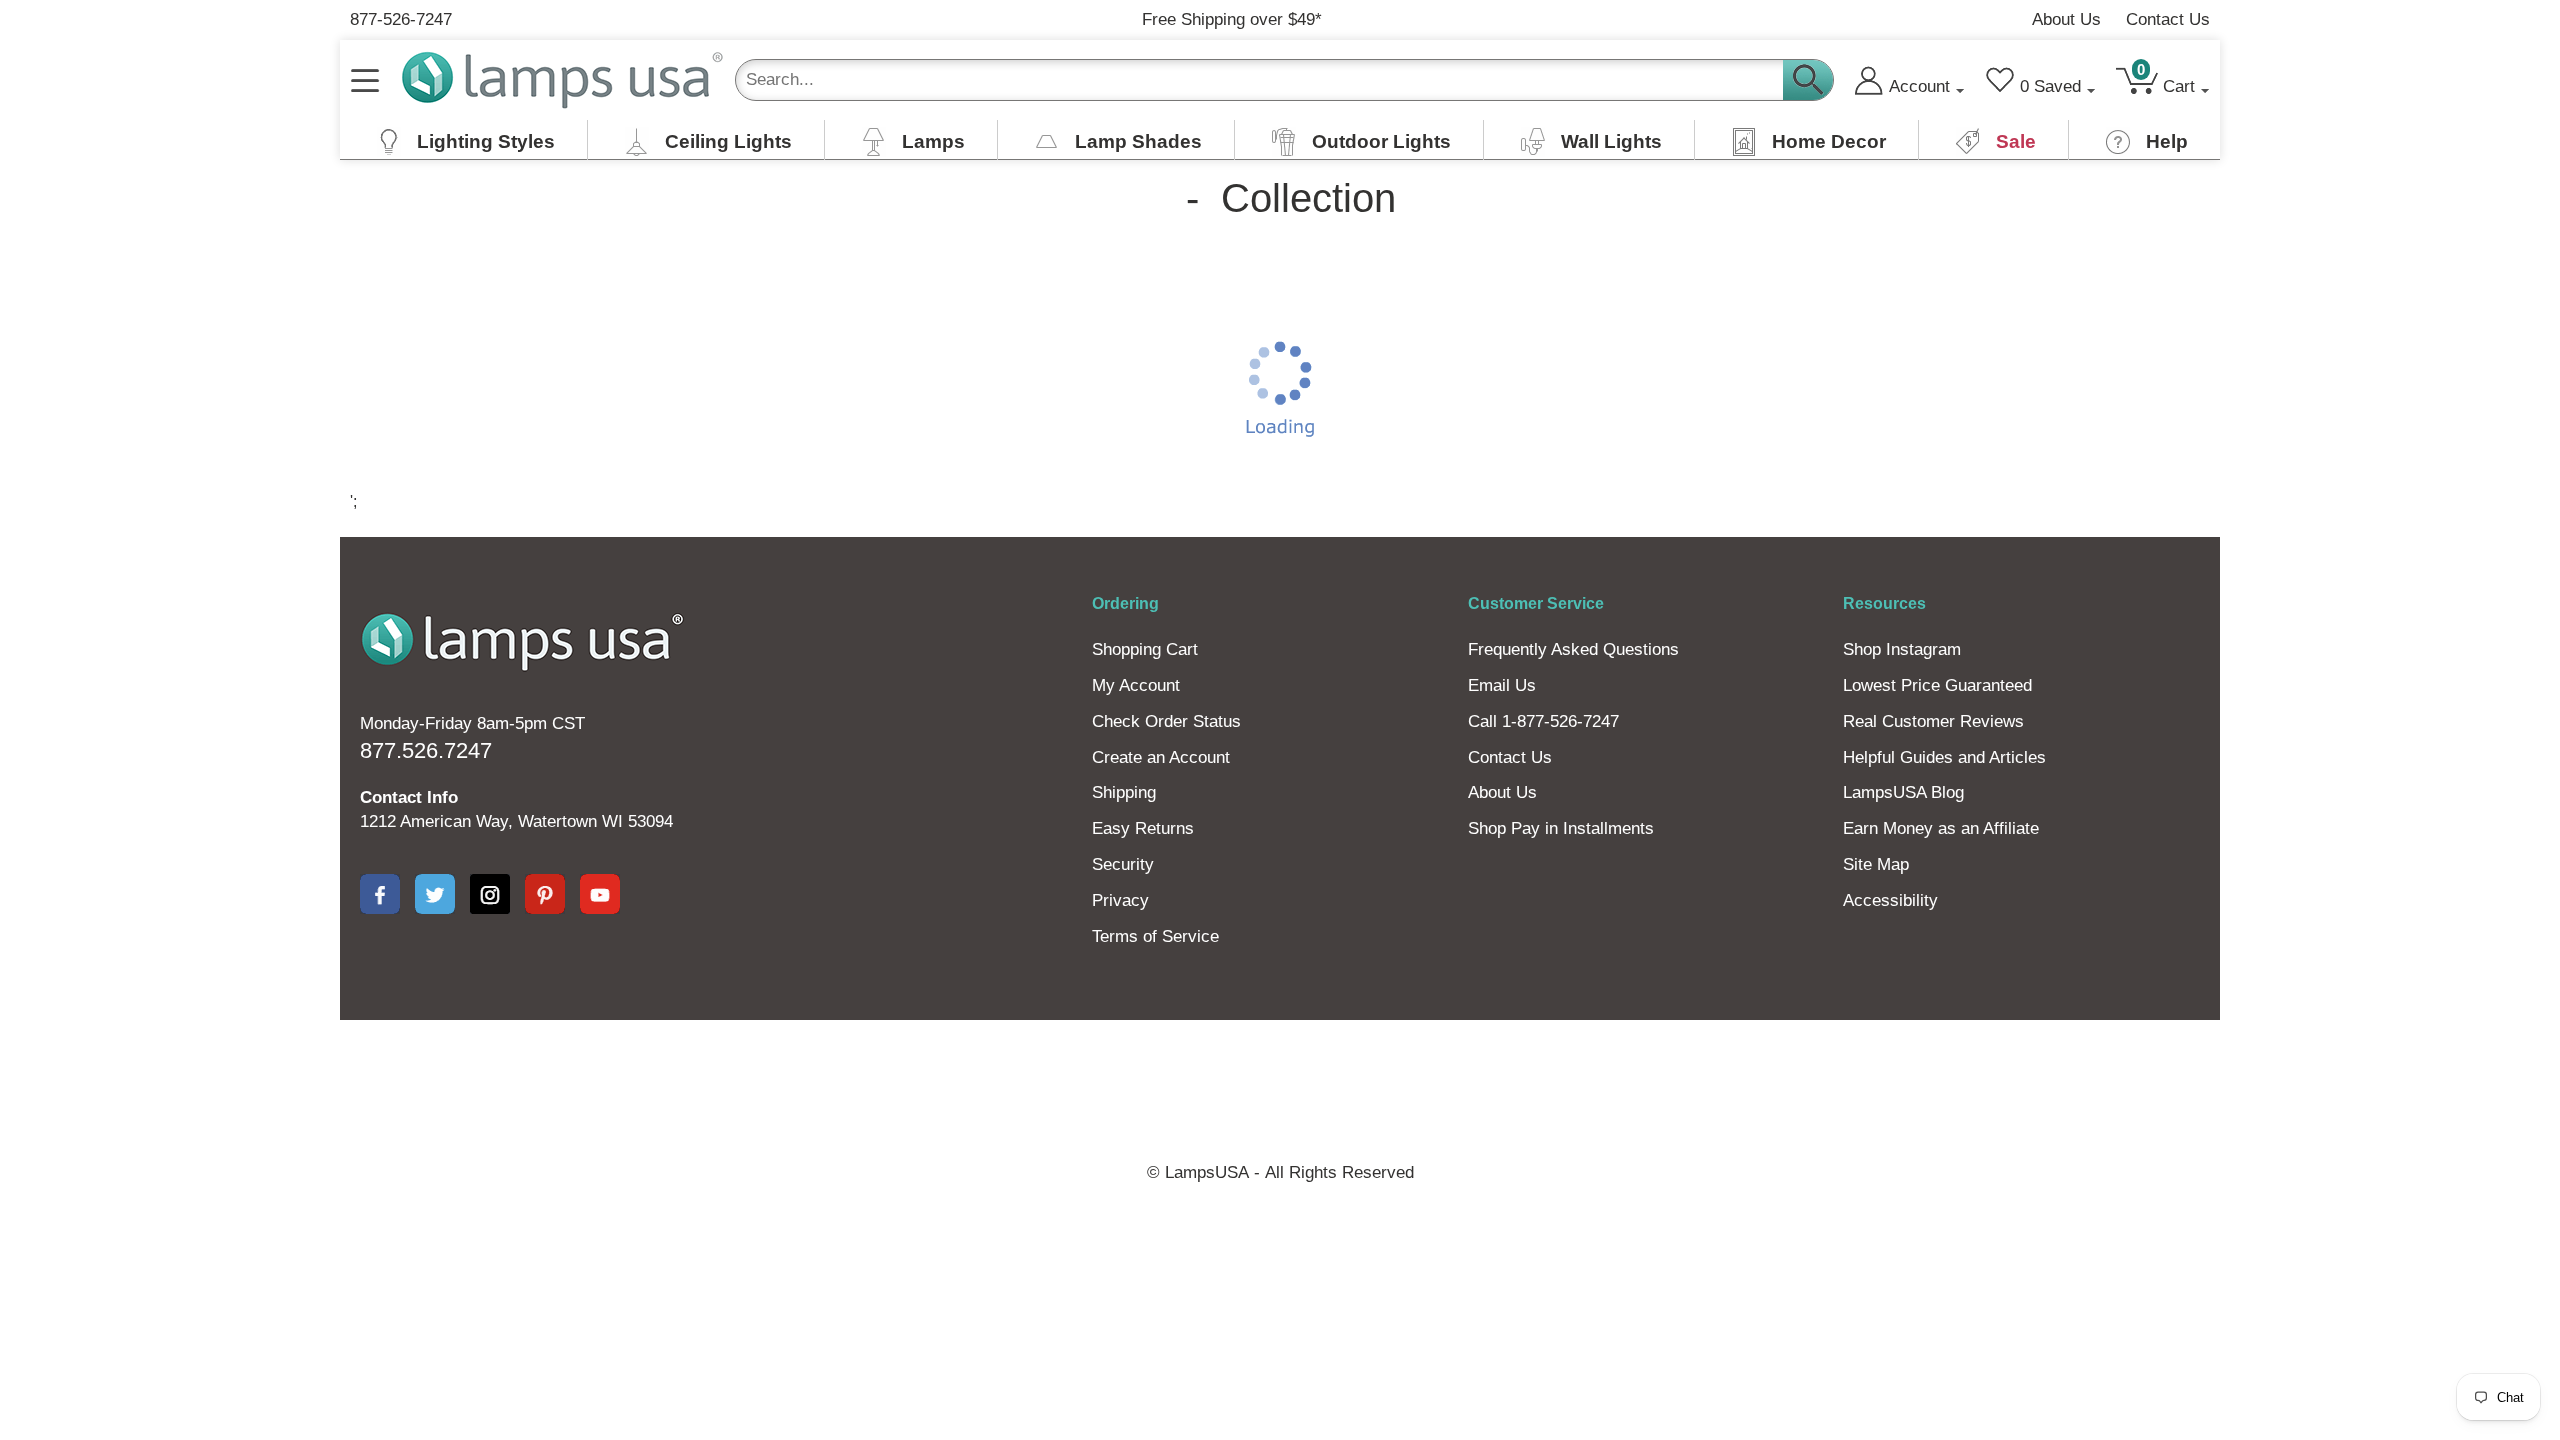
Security (1123, 864)
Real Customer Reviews (1933, 721)
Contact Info (409, 797)
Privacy (1120, 900)
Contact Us (2168, 19)
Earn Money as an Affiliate (1941, 828)
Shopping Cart (1145, 649)
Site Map (1876, 864)
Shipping (1124, 792)
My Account (1136, 685)
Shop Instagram (1902, 649)
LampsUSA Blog (1903, 792)
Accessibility (1890, 900)
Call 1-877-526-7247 (1543, 721)
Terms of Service (1155, 936)
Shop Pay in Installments (1561, 828)
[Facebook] (380, 894)
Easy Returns (1143, 828)
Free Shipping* (1232, 19)
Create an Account (1161, 757)
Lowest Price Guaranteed (1937, 685)
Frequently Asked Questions (1573, 649)
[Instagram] (490, 894)
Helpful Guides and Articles (1944, 757)
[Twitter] (435, 894)
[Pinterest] (545, 894)
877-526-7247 (401, 19)
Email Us (1502, 685)
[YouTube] (600, 894)
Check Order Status (1166, 721)
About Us (2066, 19)
